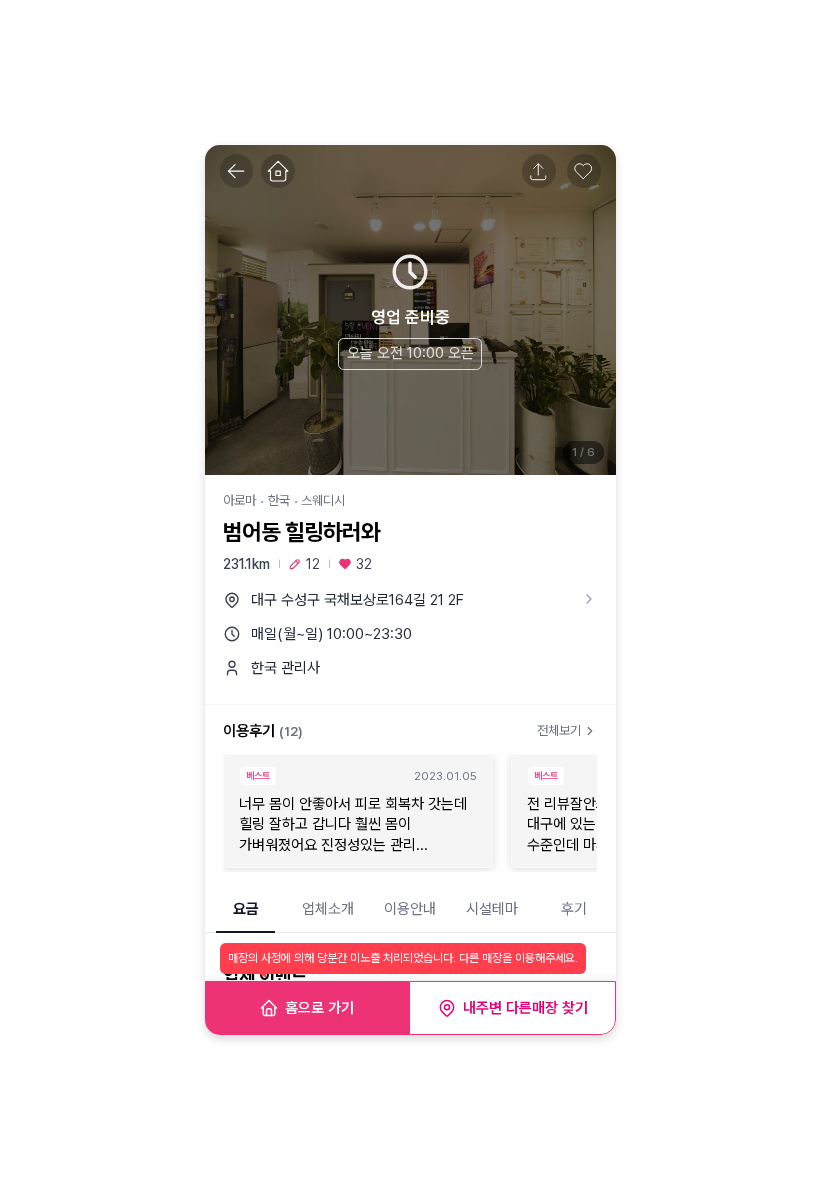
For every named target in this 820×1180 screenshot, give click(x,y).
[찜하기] (584, 171)
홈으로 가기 (319, 1008)
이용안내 (410, 909)
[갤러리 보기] (410, 310)
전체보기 (559, 730)
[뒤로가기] (237, 171)
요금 (246, 909)
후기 (574, 909)
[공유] (539, 171)
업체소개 (328, 909)
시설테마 (492, 909)
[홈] (278, 171)
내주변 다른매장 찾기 (525, 1008)
